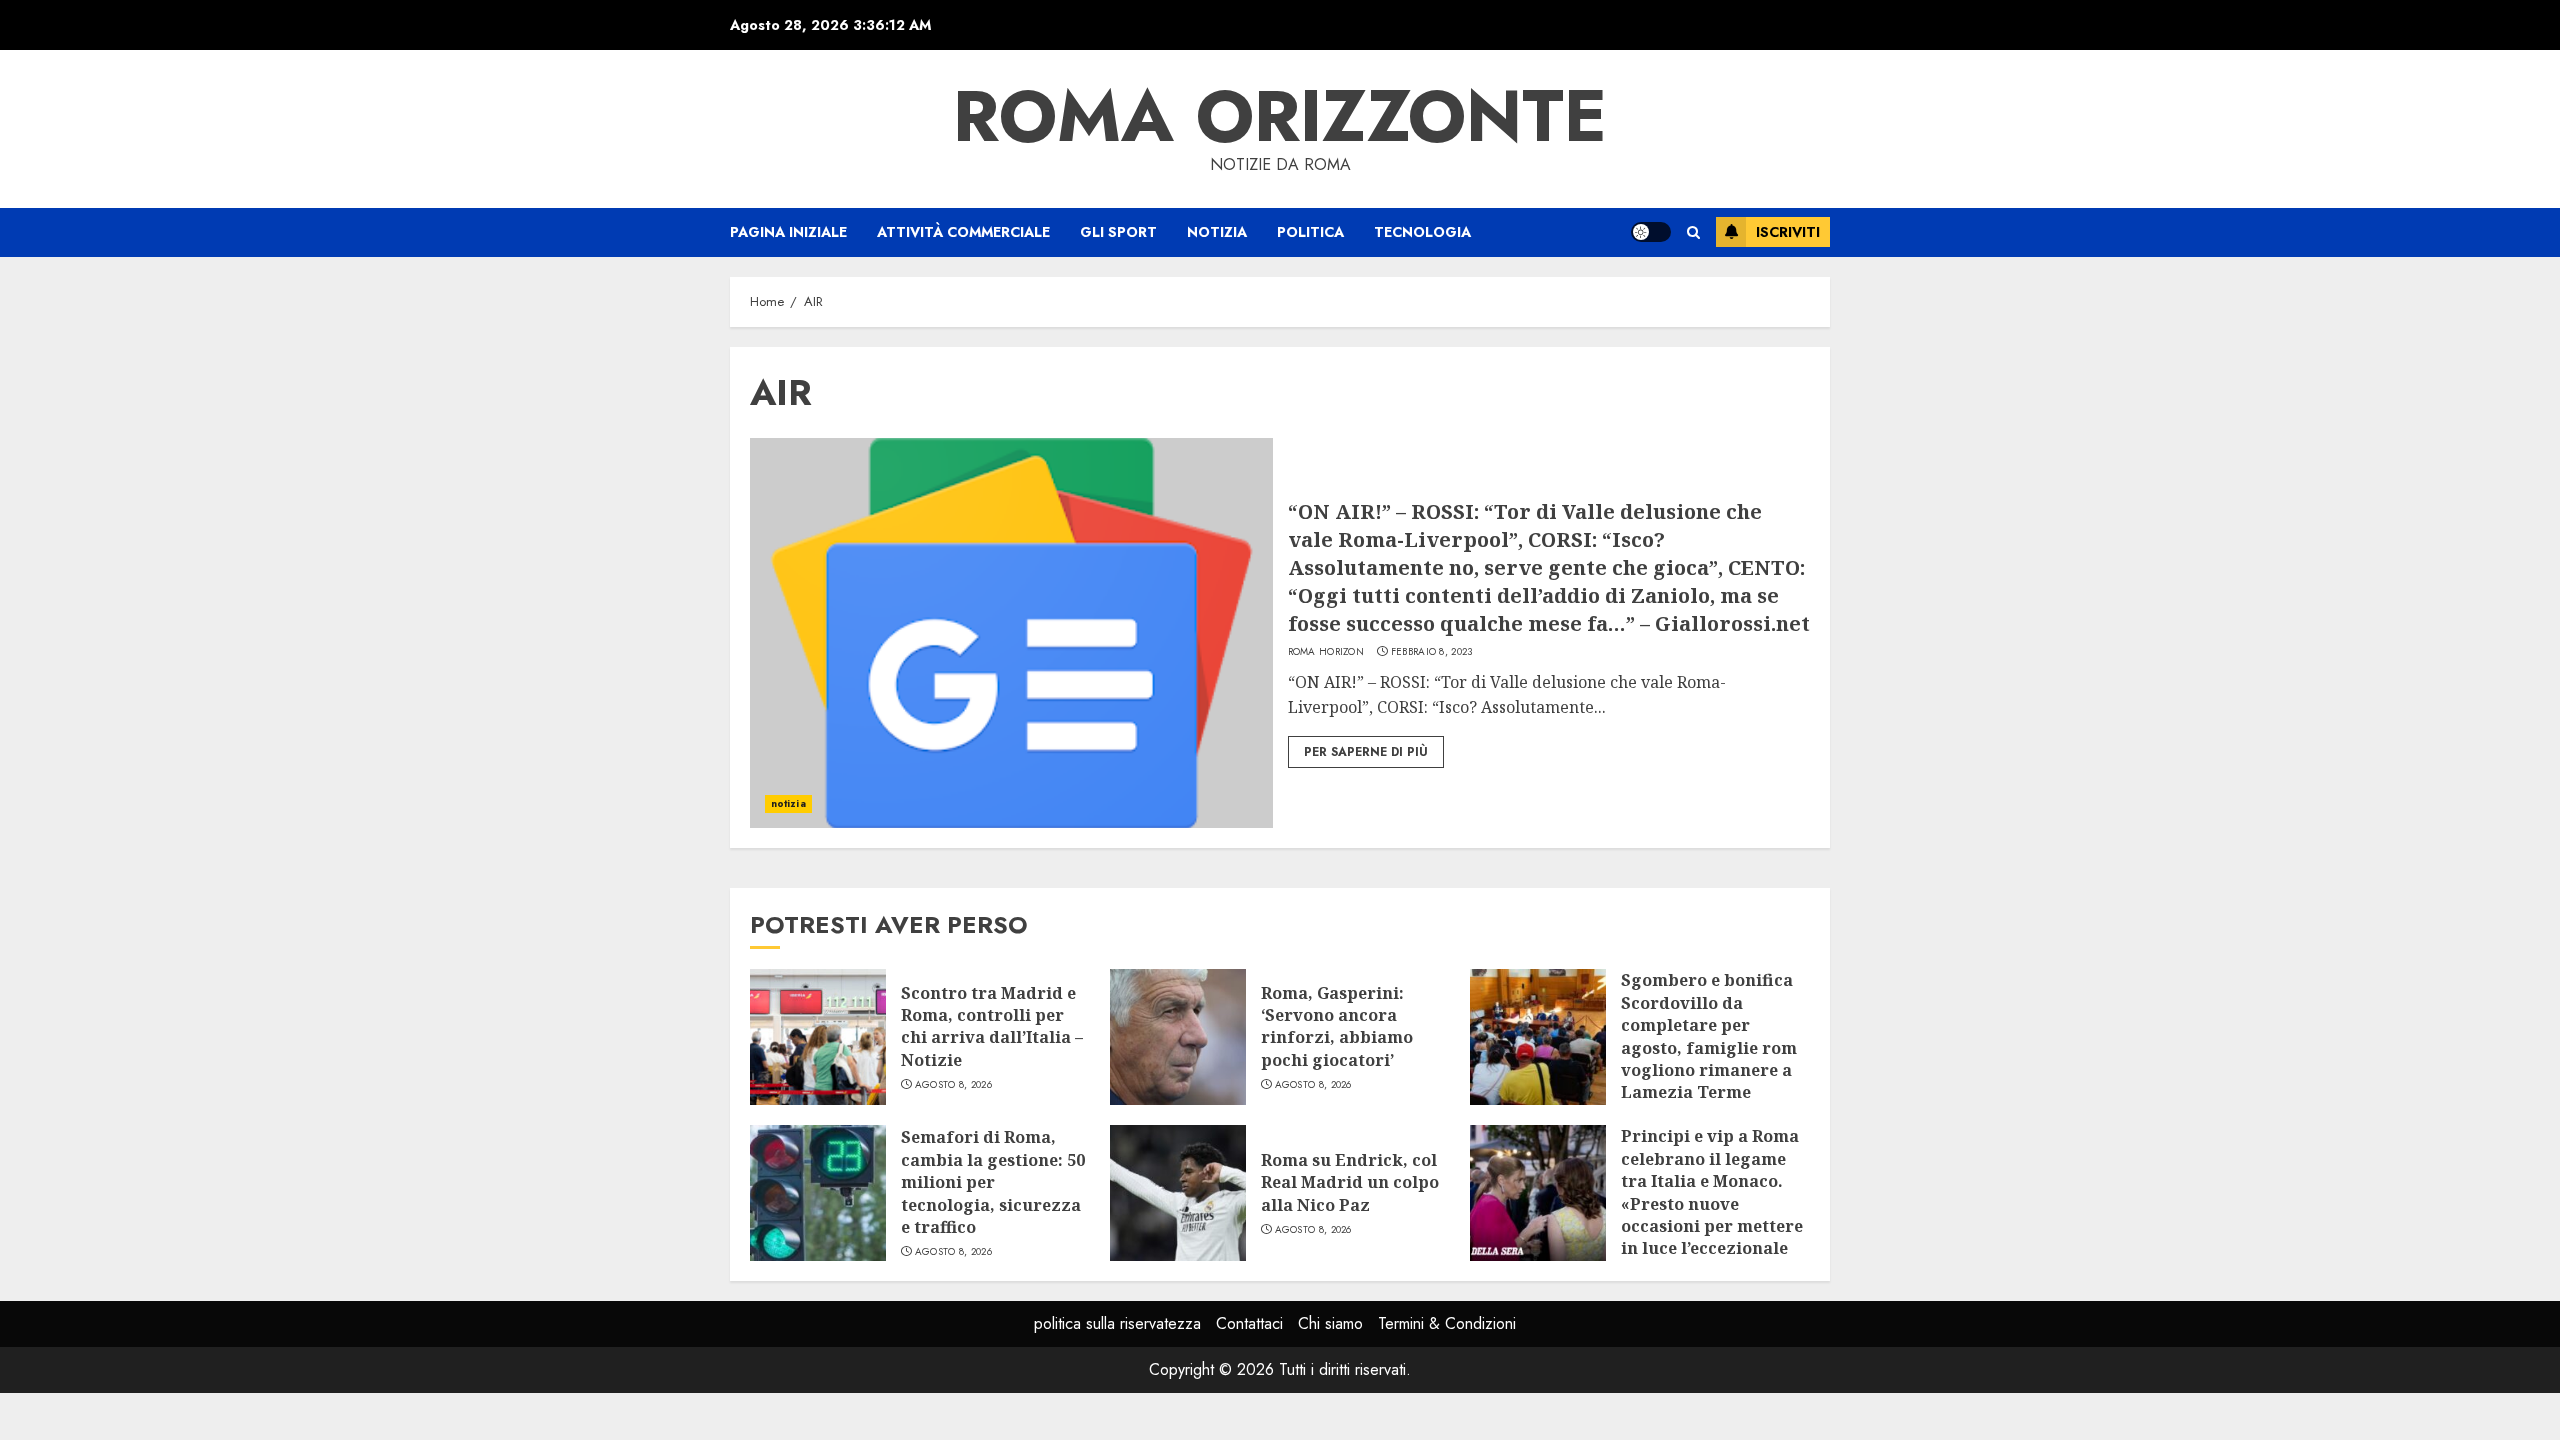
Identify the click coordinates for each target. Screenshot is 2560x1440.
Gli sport (1118, 232)
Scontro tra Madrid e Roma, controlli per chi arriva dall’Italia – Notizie (992, 1026)
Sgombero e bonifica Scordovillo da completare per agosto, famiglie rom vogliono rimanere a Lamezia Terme (1709, 1036)
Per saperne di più (1366, 752)
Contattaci (1249, 1323)
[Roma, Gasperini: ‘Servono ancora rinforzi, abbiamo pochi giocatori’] (1178, 1037)
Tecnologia (1422, 232)
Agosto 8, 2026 (953, 1085)
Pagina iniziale (788, 232)
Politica (1310, 232)
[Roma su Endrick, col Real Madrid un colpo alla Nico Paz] (1178, 1193)
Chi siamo (1330, 1323)
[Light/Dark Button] (1651, 232)
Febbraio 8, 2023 (1432, 652)
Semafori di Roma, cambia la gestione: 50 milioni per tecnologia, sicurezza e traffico (993, 1182)
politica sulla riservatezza (1117, 1323)
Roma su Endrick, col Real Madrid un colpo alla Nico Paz (1350, 1182)
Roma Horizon (1326, 652)
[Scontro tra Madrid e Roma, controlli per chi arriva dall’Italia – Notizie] (818, 1037)
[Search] (1693, 232)
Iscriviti (1788, 232)
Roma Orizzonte (1280, 116)
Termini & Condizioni (1447, 1323)
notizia (1217, 232)
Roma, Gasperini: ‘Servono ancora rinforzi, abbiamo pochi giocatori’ (1337, 1026)
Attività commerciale (963, 232)
